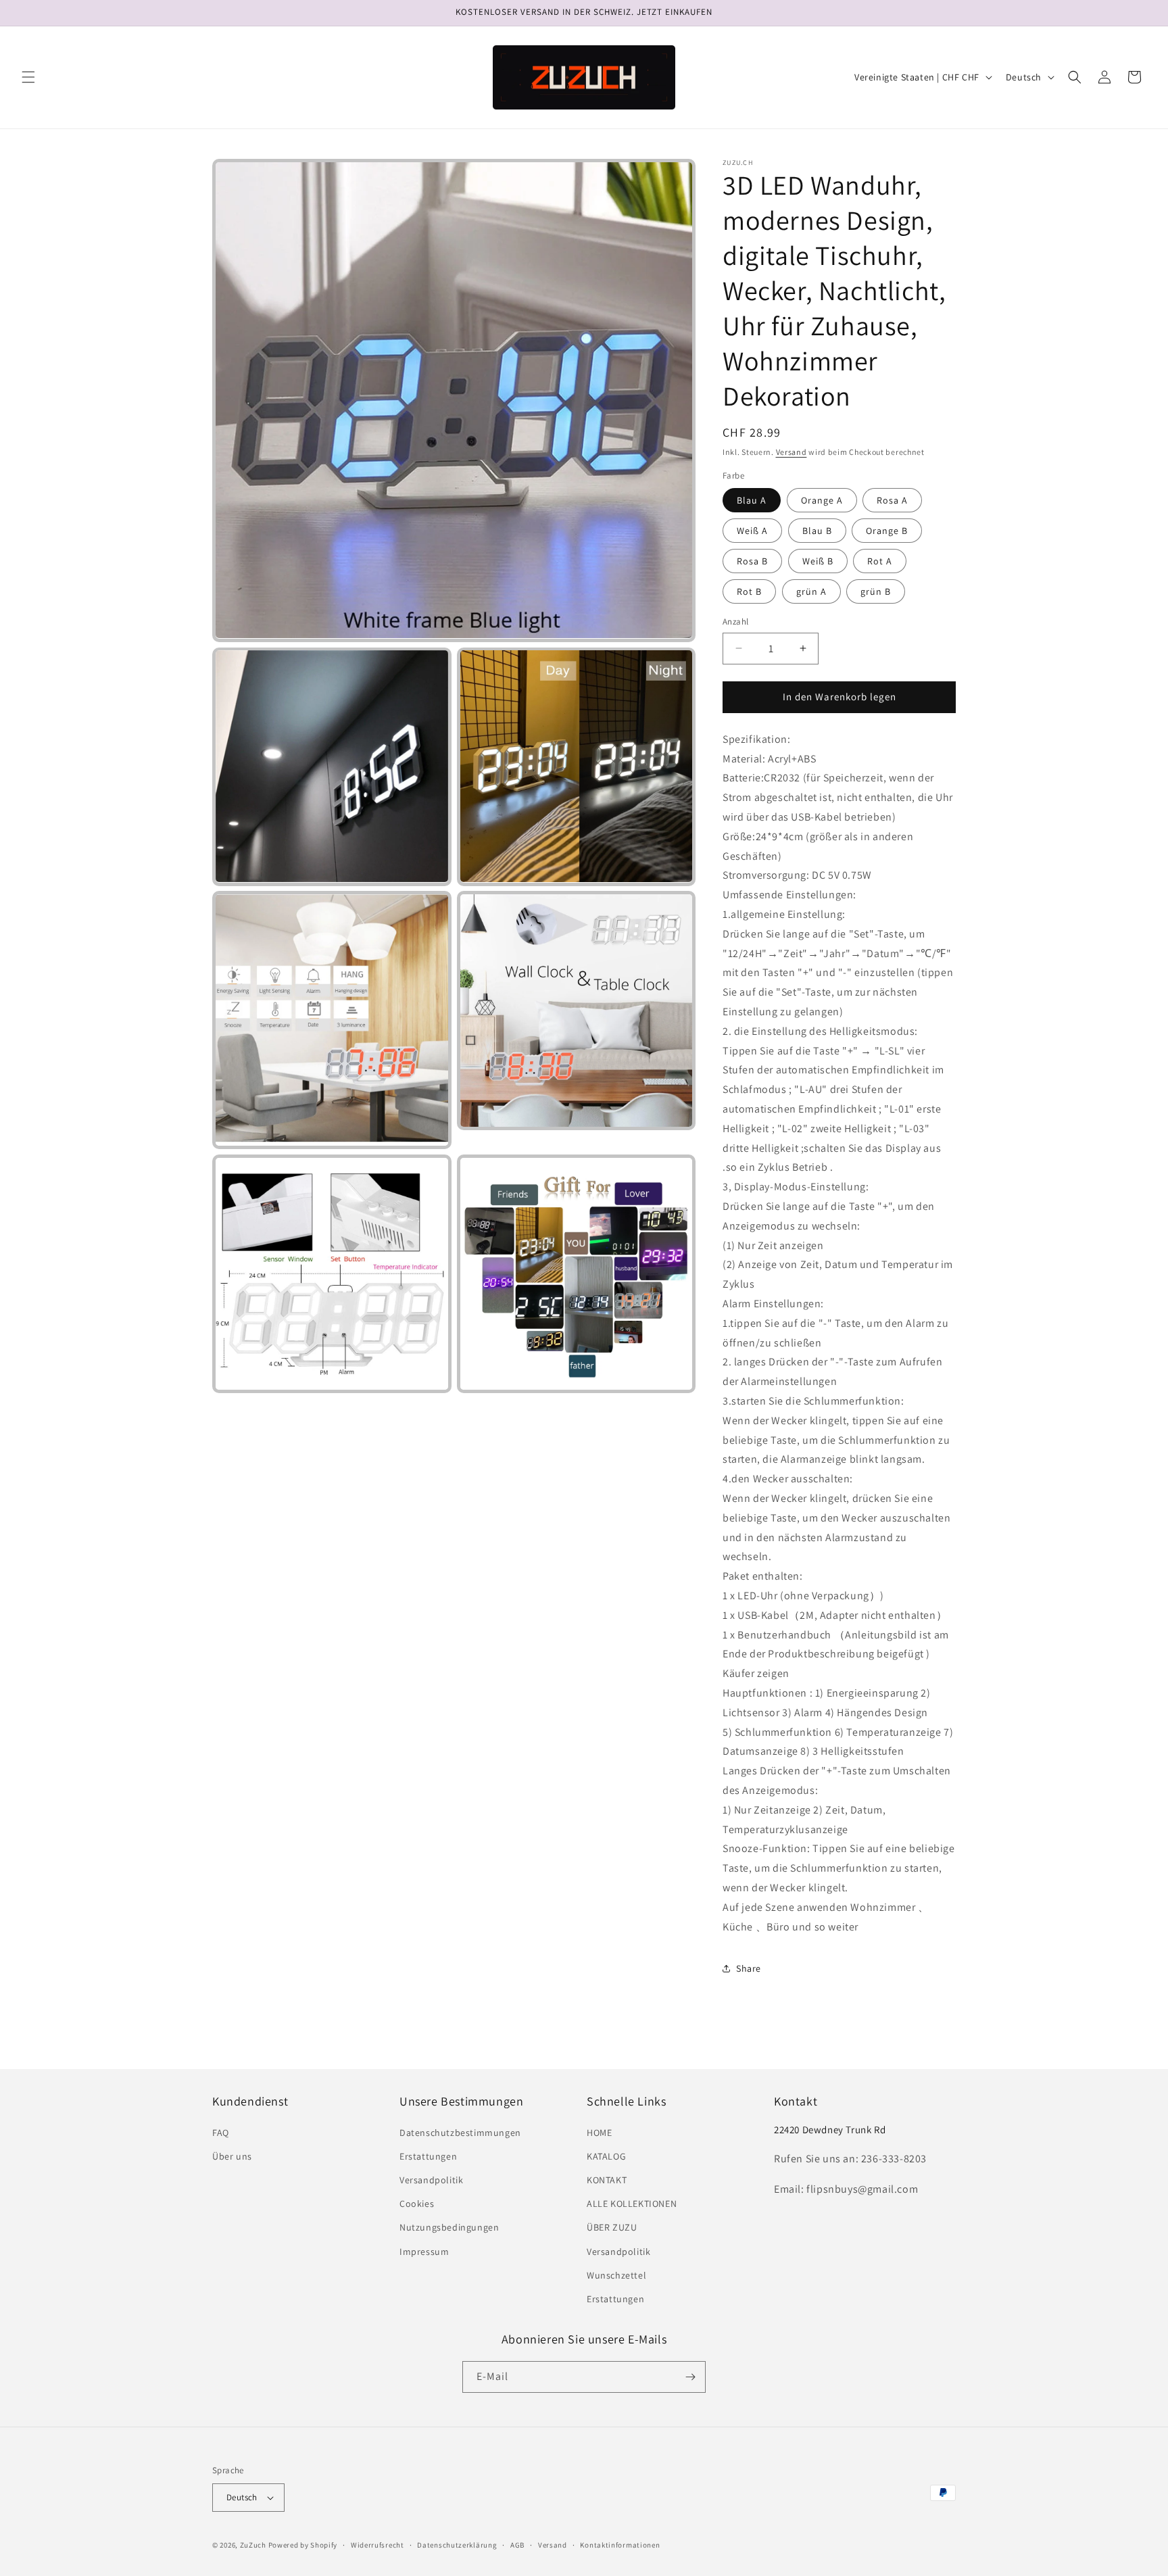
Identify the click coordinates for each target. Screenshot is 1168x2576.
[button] (28, 77)
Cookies (417, 2204)
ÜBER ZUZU (612, 2227)
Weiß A (752, 531)
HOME (599, 2133)
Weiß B (818, 561)
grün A (811, 591)
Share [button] (749, 1968)
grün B (876, 591)
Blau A (752, 500)
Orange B (887, 531)
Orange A (822, 500)
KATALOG (606, 2156)
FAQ (221, 2133)
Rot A (880, 561)
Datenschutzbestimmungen (460, 2133)
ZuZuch (253, 2545)
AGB (517, 2545)
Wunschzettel (616, 2275)
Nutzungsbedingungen (449, 2227)
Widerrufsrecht (378, 2545)
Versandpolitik (431, 2180)
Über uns (232, 2156)
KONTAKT (607, 2180)
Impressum (424, 2252)
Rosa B (752, 561)
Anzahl (735, 622)
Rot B (749, 591)
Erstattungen (428, 2156)
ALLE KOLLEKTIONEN (632, 2204)
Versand (792, 452)
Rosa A (892, 500)
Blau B (817, 531)
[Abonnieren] (690, 2377)
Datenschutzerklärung (457, 2545)
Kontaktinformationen (620, 2545)
